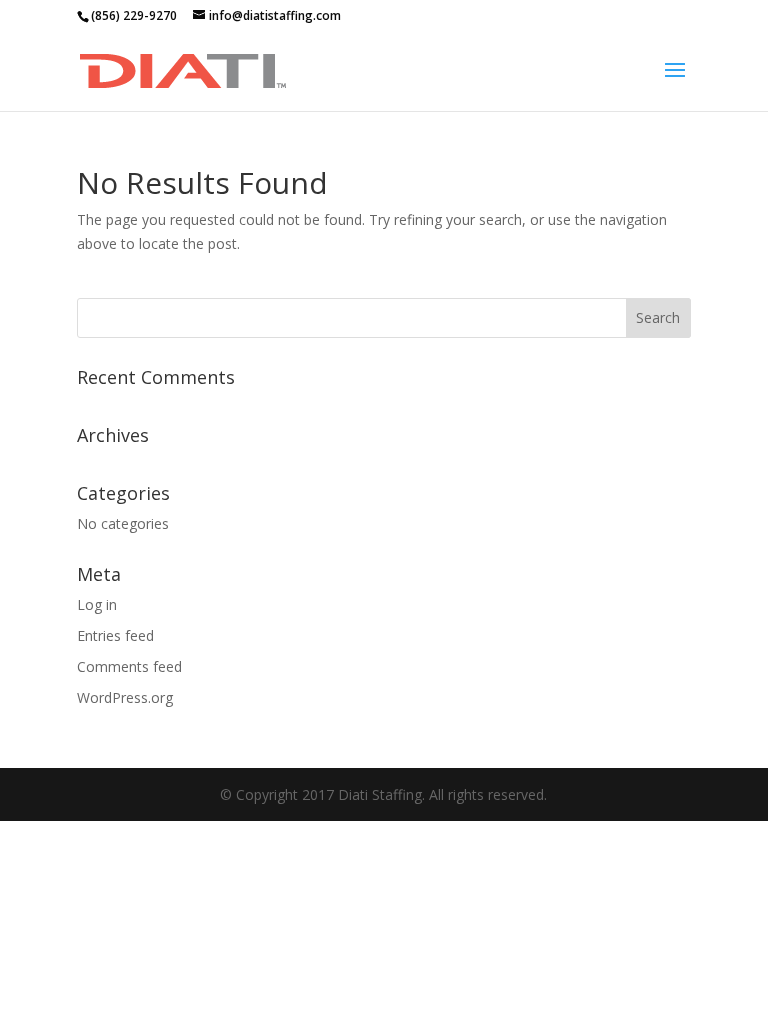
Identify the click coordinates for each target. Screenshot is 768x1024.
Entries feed (115, 635)
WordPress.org (125, 697)
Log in (97, 604)
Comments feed (129, 666)
